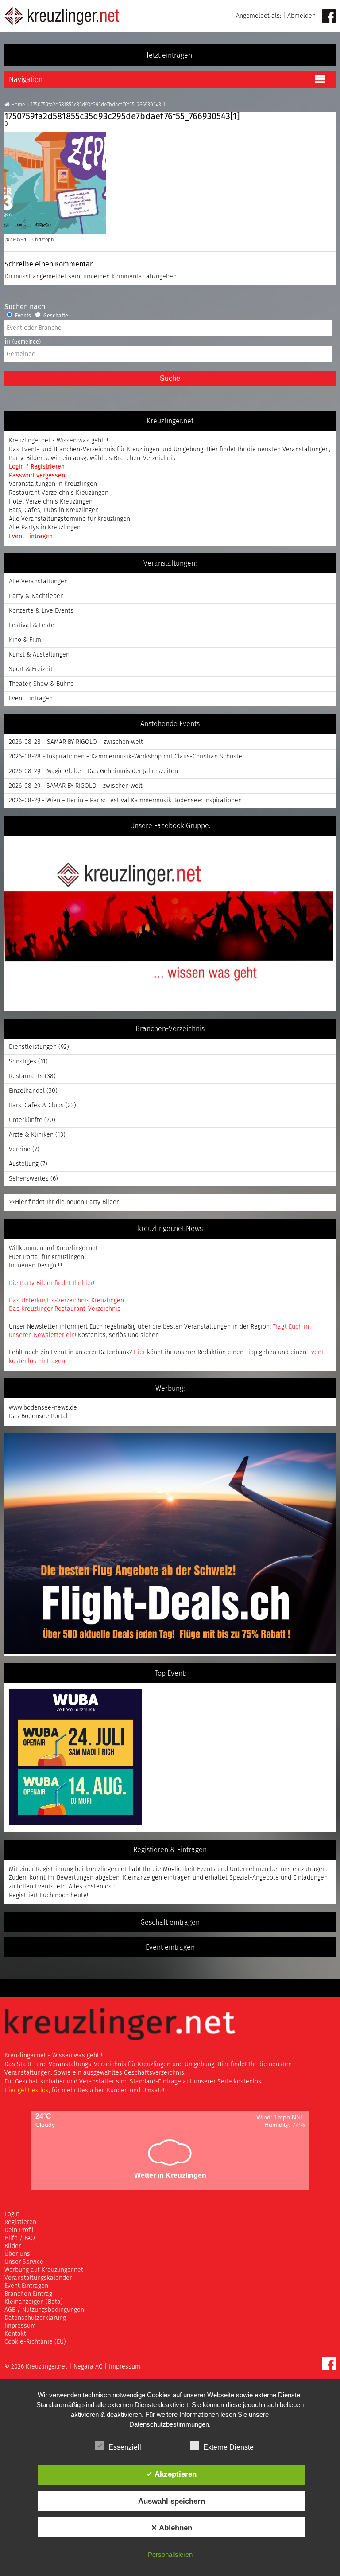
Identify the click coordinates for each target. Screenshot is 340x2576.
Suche (170, 378)
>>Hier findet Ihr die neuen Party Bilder (64, 1202)
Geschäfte (55, 316)
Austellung (24, 1164)
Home (18, 105)
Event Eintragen (31, 536)
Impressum (20, 2326)
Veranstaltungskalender (38, 2278)
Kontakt (15, 2334)
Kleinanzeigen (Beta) (34, 2302)
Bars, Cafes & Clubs (36, 1106)
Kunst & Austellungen (39, 655)
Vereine (20, 1149)
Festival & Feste (32, 625)
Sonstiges (23, 1062)
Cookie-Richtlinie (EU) (35, 2342)
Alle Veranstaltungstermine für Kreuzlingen (70, 519)
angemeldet (50, 277)
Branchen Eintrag (28, 2294)
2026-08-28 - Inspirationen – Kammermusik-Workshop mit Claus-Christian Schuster (127, 757)
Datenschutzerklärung (35, 2318)
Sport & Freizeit (31, 669)
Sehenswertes (29, 1179)
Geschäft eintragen (170, 1923)
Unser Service (24, 2262)
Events (22, 316)
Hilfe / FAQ (20, 2238)
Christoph (43, 240)
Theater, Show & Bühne (41, 684)
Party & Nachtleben (36, 596)
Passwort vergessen (37, 476)
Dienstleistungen (33, 1047)
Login (17, 467)
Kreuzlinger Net (62, 16)
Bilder (13, 2246)
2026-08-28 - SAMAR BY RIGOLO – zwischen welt (76, 742)
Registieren (20, 2222)
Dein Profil (19, 2230)
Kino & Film (25, 640)
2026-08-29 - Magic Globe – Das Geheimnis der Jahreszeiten (93, 771)
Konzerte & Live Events (41, 611)
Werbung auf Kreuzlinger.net (44, 2270)
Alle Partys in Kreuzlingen (45, 528)
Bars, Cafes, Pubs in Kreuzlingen (54, 510)
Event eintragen (170, 1947)
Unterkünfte (26, 1120)
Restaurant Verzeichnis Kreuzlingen (59, 493)
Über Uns (17, 2254)
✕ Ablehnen (172, 2528)
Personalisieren (170, 2555)
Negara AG (88, 2367)
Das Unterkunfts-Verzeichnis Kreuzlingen (66, 1301)
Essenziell (125, 2447)
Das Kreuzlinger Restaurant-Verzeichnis (65, 1309)
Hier (139, 1352)
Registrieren (48, 467)
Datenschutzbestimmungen (169, 2424)
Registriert (23, 1896)
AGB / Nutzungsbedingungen (44, 2310)
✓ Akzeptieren (172, 2474)
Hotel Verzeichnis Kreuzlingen (51, 502)
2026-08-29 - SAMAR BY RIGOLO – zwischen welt (76, 786)
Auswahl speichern (172, 2501)
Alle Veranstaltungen (38, 582)
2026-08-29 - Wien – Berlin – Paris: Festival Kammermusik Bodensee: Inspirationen (125, 801)
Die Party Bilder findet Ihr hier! (52, 1283)
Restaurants (26, 1076)
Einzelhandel (27, 1091)
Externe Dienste (228, 2447)
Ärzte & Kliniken (31, 1135)
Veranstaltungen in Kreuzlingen (53, 484)
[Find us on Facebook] (329, 17)
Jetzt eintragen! (170, 55)
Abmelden (301, 16)
